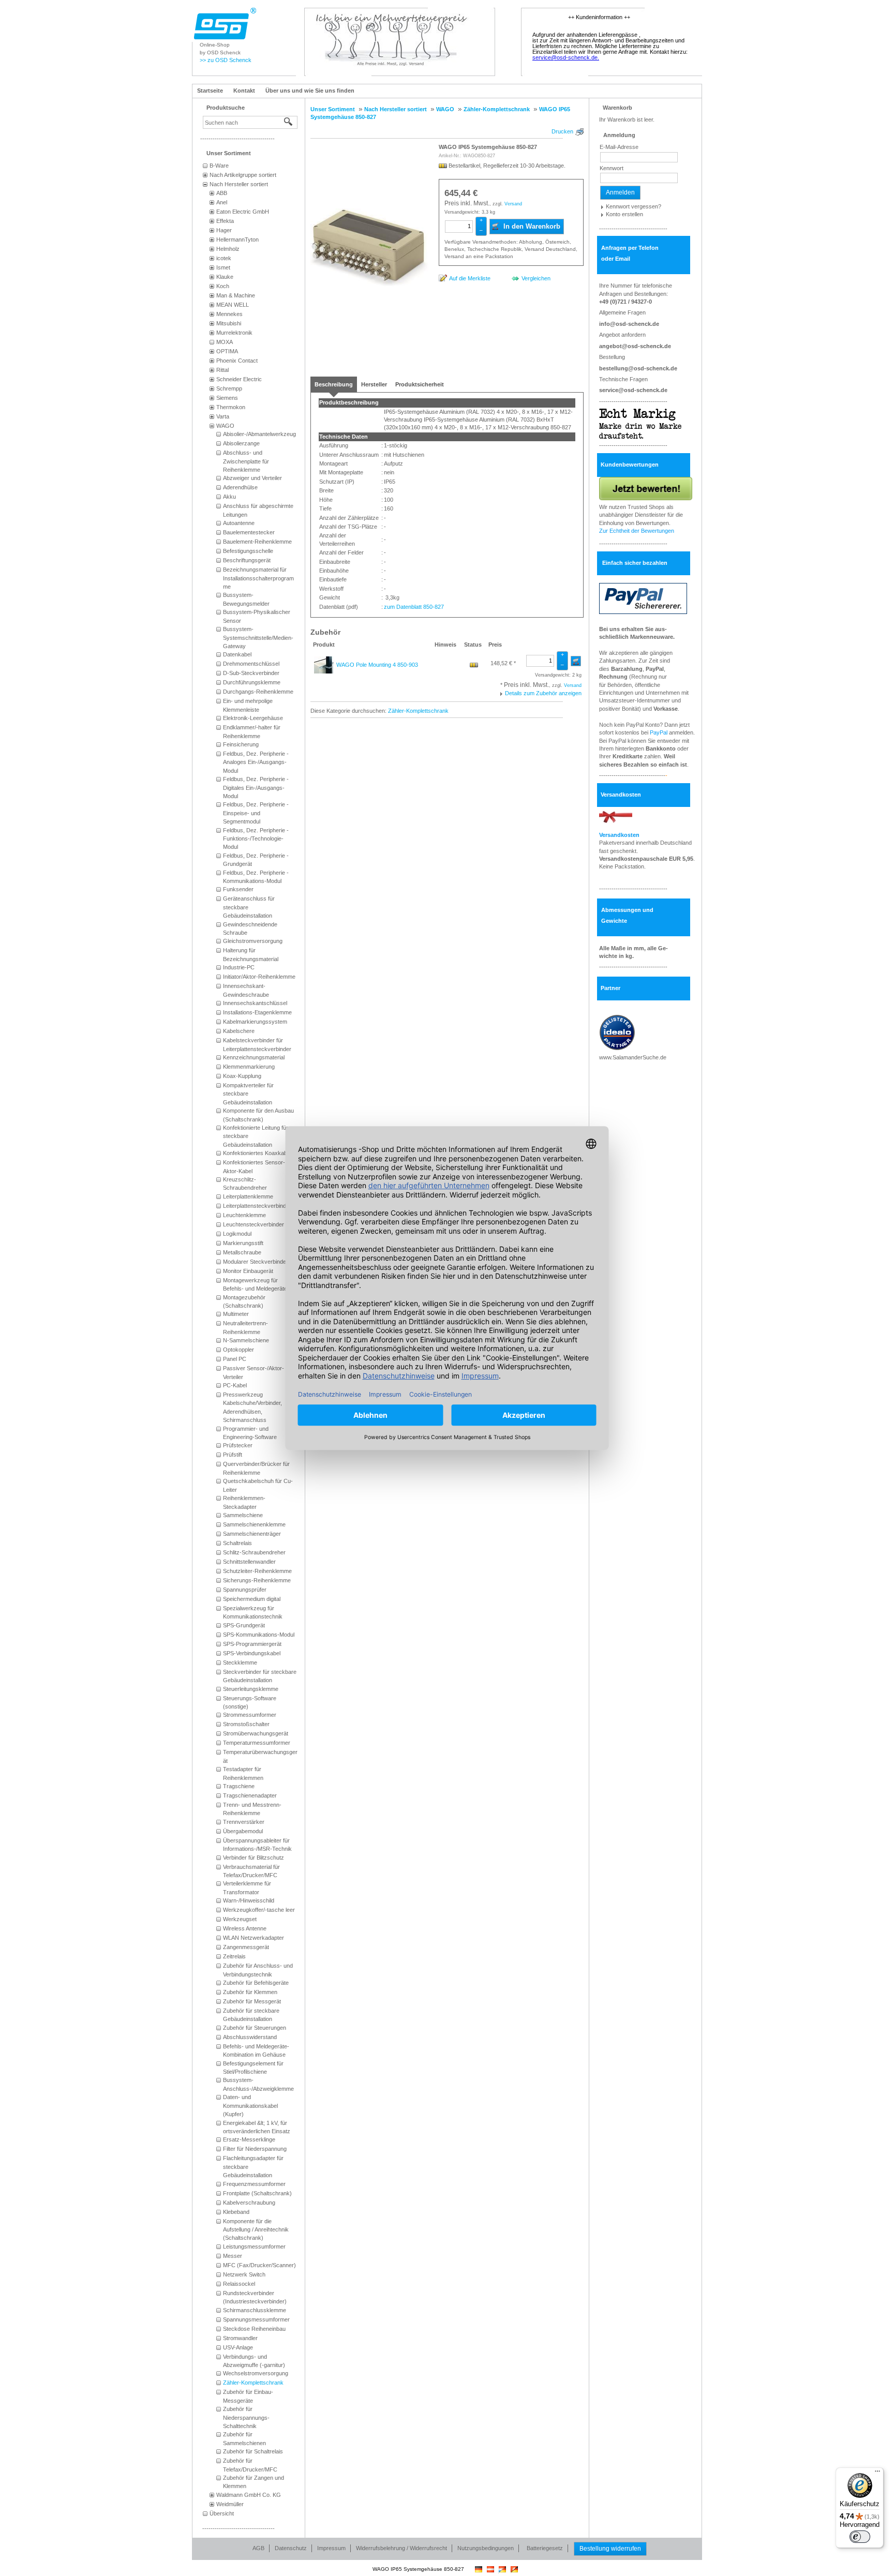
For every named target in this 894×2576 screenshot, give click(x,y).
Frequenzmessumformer (254, 2184)
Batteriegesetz (545, 2548)
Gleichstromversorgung (253, 941)
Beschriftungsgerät (247, 560)
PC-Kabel (235, 1385)
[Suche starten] (289, 122)
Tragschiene (239, 1786)
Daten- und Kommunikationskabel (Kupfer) (250, 2106)
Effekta (225, 221)
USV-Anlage (238, 2347)
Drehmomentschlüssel (251, 664)
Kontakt (244, 91)
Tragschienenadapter (250, 1795)
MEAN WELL (233, 305)
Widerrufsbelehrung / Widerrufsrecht (401, 2548)
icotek (224, 258)
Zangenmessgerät (246, 1947)
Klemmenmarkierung (249, 1067)
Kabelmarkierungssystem (255, 1022)
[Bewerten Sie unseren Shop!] (646, 488)
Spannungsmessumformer (256, 2319)
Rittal (222, 370)
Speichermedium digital (252, 1599)
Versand (513, 204)
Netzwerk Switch (244, 2274)
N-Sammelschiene (246, 1340)
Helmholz (228, 249)
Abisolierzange (241, 443)
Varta (223, 416)
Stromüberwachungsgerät (256, 1733)
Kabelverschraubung (249, 2203)
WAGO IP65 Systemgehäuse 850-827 (488, 147)
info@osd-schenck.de (629, 324)
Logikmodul (237, 1234)
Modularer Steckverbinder (256, 1262)
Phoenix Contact (237, 361)
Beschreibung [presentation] (334, 384)
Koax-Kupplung (242, 1076)
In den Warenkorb (531, 226)
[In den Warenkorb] (576, 661)
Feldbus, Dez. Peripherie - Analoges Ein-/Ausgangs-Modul (256, 762)
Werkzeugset (240, 1919)
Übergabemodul (243, 1831)
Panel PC (235, 1359)
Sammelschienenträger (252, 1534)
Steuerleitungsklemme (251, 1689)
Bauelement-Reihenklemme (257, 542)
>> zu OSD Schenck (226, 60)
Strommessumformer (250, 1715)
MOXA (225, 342)
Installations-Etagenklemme (257, 1012)
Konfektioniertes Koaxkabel (257, 1153)
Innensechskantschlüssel (255, 1003)
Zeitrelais (234, 1956)
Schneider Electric (239, 379)
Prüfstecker (238, 1445)
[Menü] (877, 2474)
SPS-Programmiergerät (252, 1644)
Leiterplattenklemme (248, 1196)
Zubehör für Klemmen (250, 1992)
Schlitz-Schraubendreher (254, 1552)
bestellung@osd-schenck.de (638, 368)
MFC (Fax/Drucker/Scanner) (259, 2265)
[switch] (860, 2537)
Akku (229, 497)
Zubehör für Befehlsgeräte (256, 1983)
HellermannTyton (237, 239)
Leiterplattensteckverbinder (257, 1206)
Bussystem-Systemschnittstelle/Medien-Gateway (258, 638)
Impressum (331, 2548)
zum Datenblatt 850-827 (414, 607)
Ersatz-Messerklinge (249, 2139)
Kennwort (612, 168)
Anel (222, 202)
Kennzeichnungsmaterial (254, 1057)
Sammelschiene (243, 1515)
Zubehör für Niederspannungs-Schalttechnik (246, 2417)
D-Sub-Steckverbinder (251, 673)
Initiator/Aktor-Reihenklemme (259, 977)
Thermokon (231, 407)
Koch (223, 286)
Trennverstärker (244, 1822)
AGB (258, 2548)
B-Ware (219, 166)
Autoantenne (239, 523)
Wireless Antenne (245, 1928)
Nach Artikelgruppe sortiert (243, 175)
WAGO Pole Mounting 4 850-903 (377, 665)
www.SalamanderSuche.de (633, 1057)
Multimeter (236, 1314)
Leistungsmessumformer (254, 2246)
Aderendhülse (240, 487)
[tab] (334, 384)
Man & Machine (236, 295)
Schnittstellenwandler (249, 1562)
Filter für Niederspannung (255, 2149)
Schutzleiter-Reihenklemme (257, 1571)
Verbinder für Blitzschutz (254, 1858)
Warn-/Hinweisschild (249, 1900)
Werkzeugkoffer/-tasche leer (259, 1910)
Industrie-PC (239, 967)
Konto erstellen (624, 214)
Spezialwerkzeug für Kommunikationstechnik (253, 1612)
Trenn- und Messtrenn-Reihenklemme (252, 1809)
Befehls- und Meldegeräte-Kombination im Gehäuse (256, 2050)
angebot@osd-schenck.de (635, 346)
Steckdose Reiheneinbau (254, 2329)
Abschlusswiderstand (250, 2037)
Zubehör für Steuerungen (255, 2028)
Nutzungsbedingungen (486, 2548)
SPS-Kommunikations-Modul (259, 1635)
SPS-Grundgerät (244, 1625)
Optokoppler (239, 1350)
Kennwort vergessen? (634, 206)
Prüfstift (233, 1455)
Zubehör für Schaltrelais (253, 2451)
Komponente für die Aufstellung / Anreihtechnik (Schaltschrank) (256, 2230)
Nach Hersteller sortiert (239, 184)
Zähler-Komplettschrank (253, 2383)
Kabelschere (239, 1031)
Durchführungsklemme (252, 682)
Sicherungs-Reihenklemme (257, 1580)
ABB (222, 193)
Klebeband (236, 2212)
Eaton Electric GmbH (243, 212)
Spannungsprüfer (245, 1590)
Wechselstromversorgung (256, 2373)
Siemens (227, 398)
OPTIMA (227, 351)
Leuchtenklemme (244, 1215)
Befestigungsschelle (248, 551)
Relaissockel (239, 2284)
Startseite (210, 91)
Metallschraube (242, 1252)
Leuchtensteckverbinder (254, 1224)
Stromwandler (240, 2338)
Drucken (562, 131)
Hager (224, 230)
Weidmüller (230, 2504)
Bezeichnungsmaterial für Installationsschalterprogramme (258, 578)
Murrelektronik (234, 333)
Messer (233, 2256)
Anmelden (620, 192)
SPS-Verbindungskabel (252, 1653)
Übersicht (222, 2513)
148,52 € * (503, 663)
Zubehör (325, 632)
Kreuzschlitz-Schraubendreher (245, 1184)
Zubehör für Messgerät (252, 2001)
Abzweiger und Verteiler (252, 478)
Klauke (225, 277)
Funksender (238, 889)
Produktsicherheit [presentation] (420, 384)
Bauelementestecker (249, 532)
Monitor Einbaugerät (248, 1271)
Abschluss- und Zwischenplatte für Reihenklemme (246, 461)
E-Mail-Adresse (619, 147)
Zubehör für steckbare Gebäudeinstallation (251, 2015)
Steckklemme (240, 1663)
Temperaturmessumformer (257, 1743)
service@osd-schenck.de (633, 390)
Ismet (223, 267)
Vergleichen (536, 278)
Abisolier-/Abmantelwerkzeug (259, 434)
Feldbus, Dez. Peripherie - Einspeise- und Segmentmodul (256, 813)
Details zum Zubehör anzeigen (543, 693)
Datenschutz (291, 2548)
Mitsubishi (229, 323)
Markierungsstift (243, 1243)
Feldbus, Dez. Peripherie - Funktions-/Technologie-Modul (256, 839)
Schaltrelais (237, 1543)
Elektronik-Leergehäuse (253, 718)
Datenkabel (237, 654)
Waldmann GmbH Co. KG (249, 2495)
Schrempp (229, 388)
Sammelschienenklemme (254, 1524)
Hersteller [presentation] (374, 384)
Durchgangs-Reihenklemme (258, 692)
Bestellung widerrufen (610, 2549)
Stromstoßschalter (246, 1724)
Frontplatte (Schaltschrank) (257, 2193)
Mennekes (229, 314)
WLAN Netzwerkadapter (254, 1938)
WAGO (225, 426)
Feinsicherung (241, 744)
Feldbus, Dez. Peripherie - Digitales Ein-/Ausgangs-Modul (256, 788)
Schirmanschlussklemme (255, 2310)
